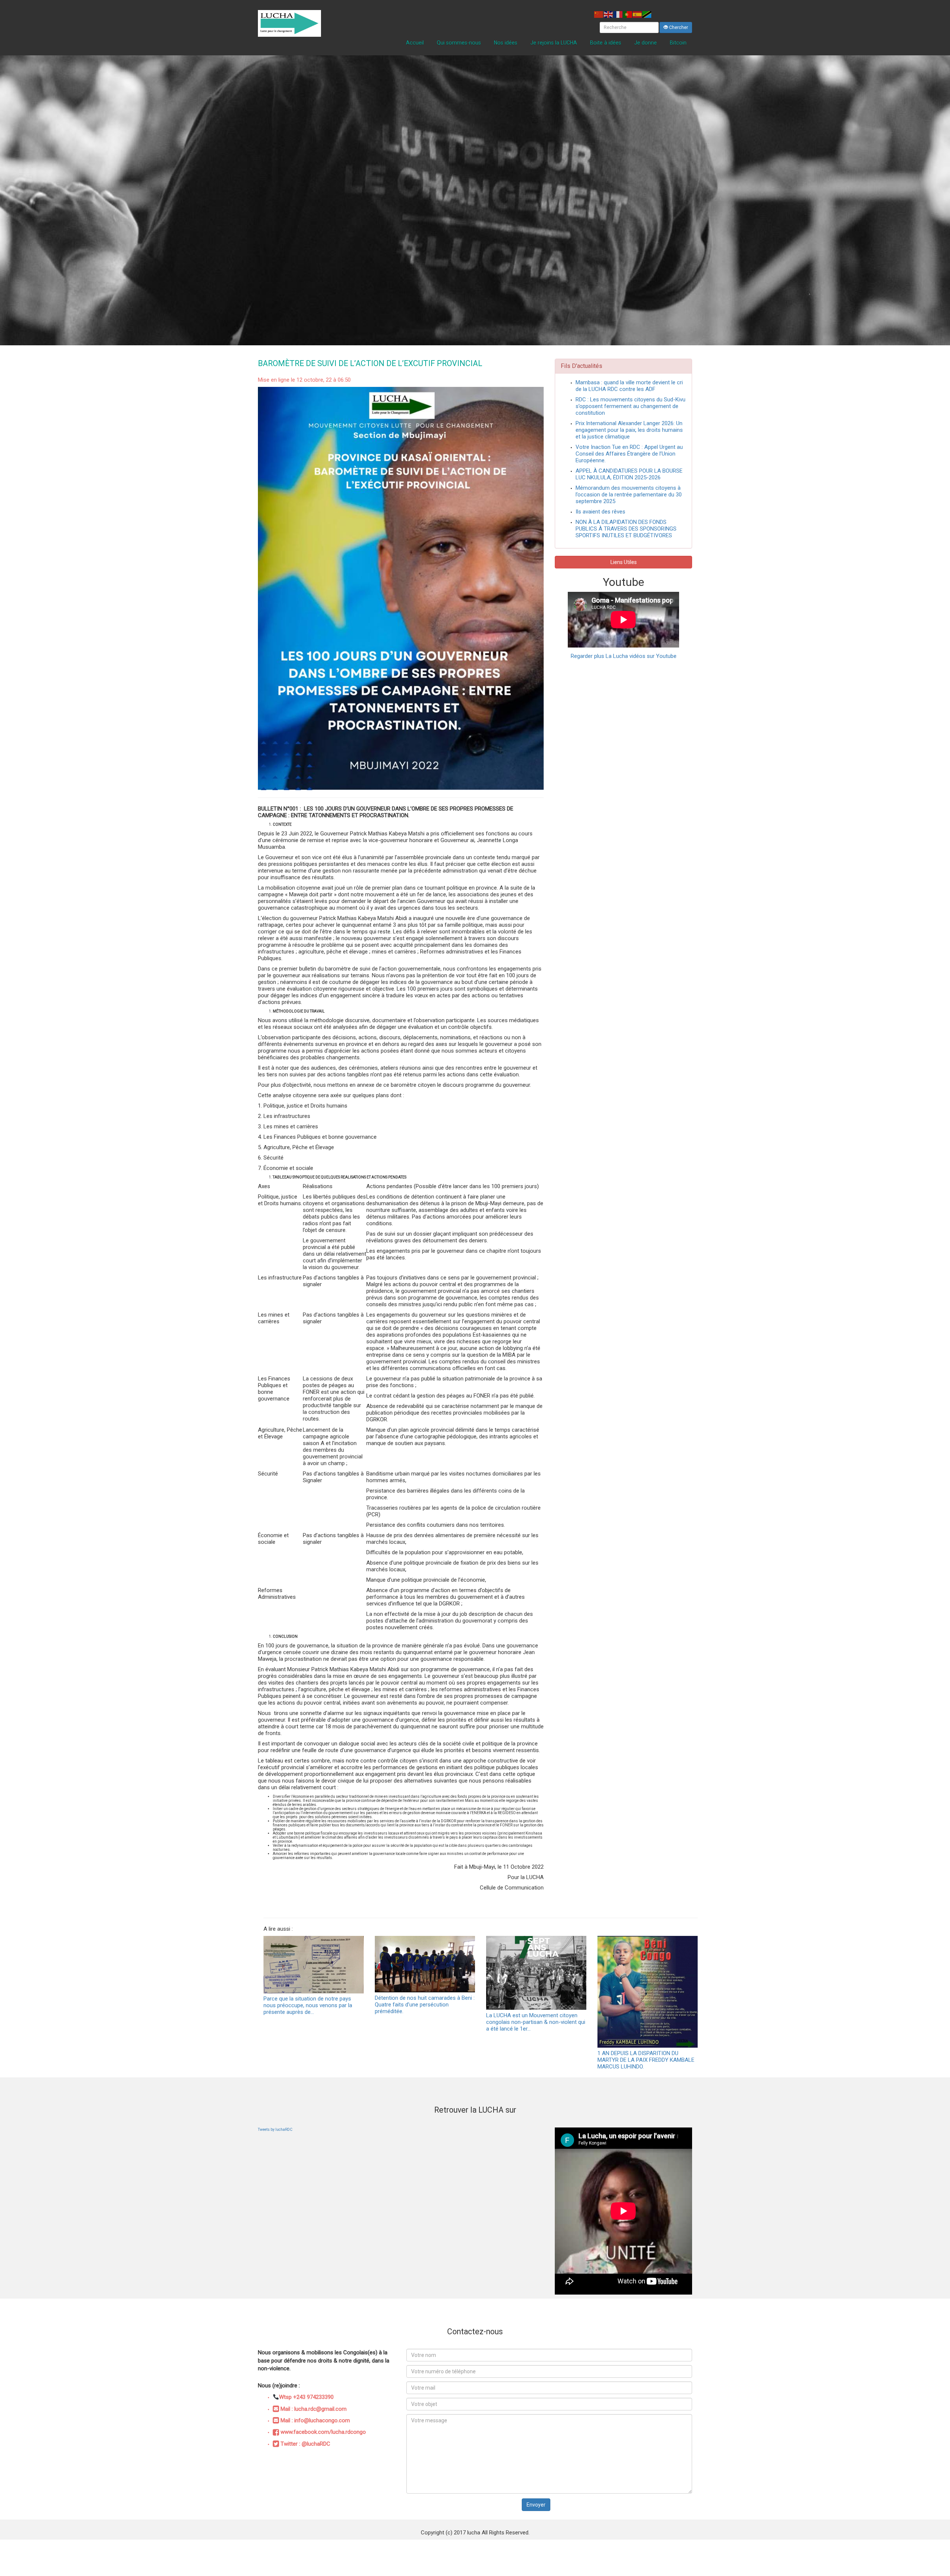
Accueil (415, 43)
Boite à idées (606, 43)
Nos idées (506, 43)
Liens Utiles (624, 562)
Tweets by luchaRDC (275, 2130)
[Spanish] (638, 14)
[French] (618, 14)
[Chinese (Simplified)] (599, 14)
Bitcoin (678, 43)
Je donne (646, 43)
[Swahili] (647, 14)
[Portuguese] (628, 14)
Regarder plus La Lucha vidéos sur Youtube (624, 656)
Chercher (678, 27)
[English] (609, 14)
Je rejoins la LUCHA (554, 43)
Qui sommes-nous (459, 43)
